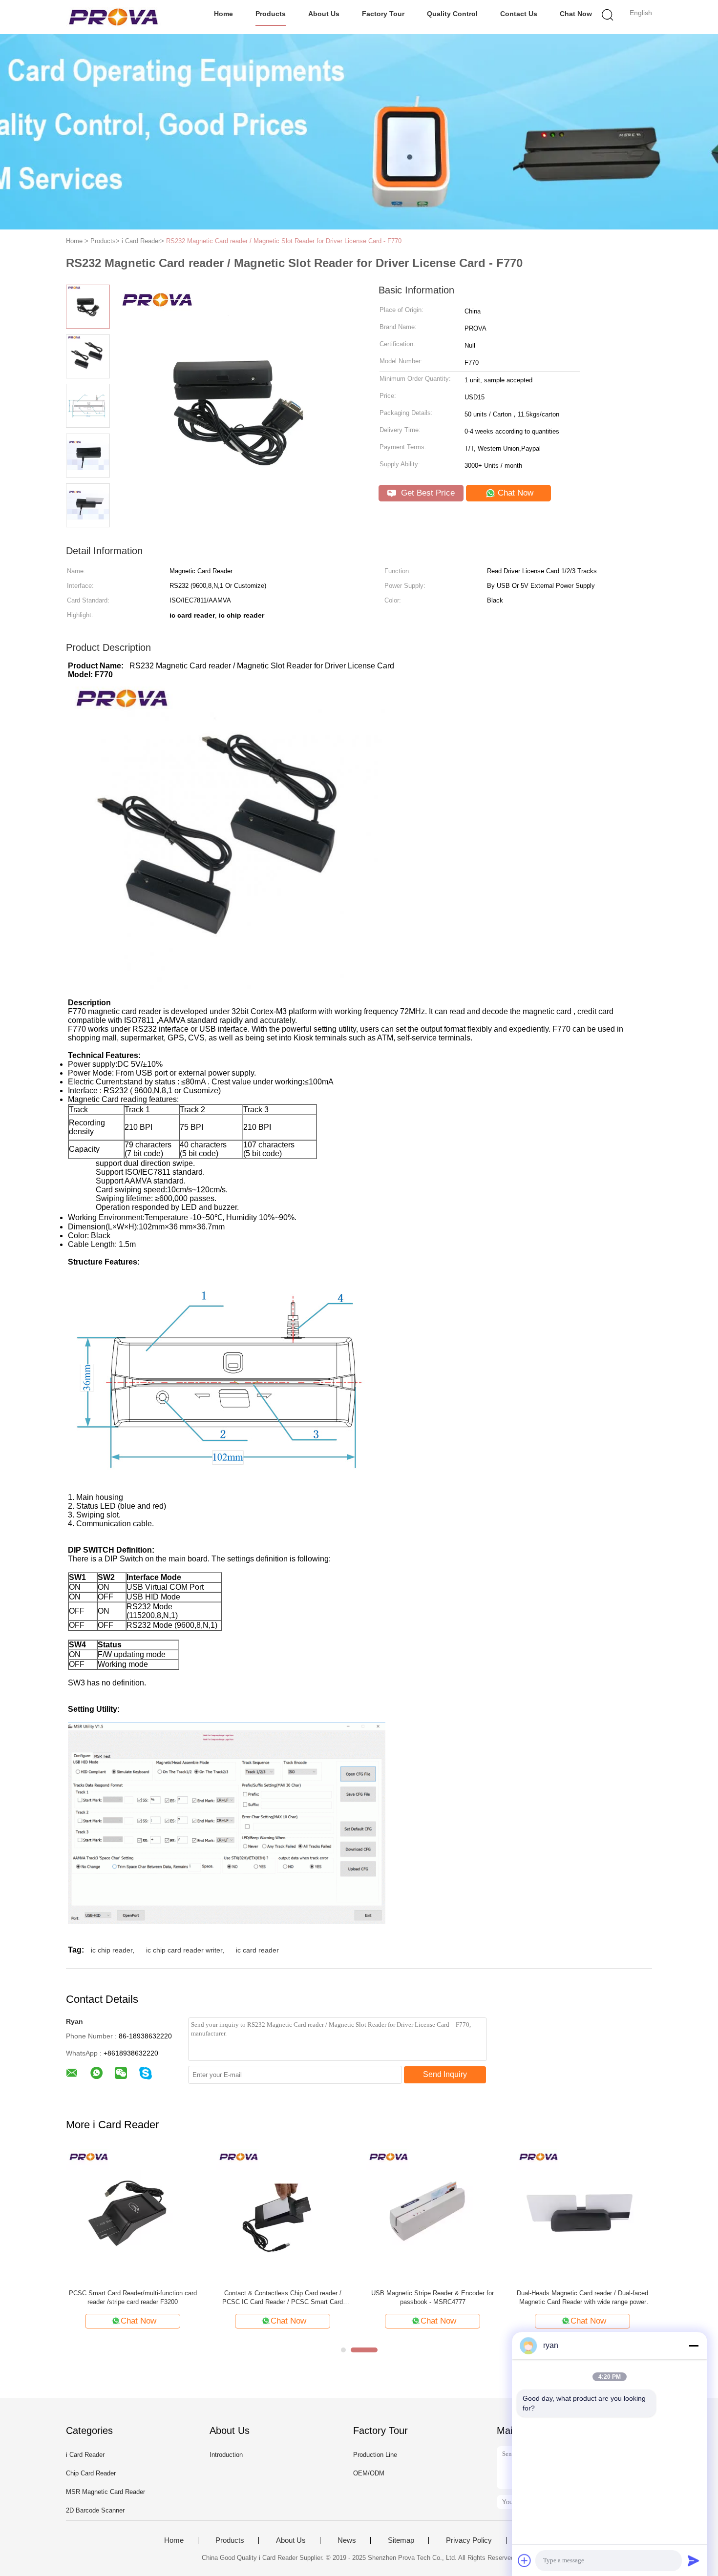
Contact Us (519, 14)
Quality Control (452, 14)
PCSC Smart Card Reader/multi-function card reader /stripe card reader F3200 (133, 2297)
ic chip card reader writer (184, 1950)
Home (223, 14)
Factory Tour (383, 14)
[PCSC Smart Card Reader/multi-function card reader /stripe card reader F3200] (133, 2215)
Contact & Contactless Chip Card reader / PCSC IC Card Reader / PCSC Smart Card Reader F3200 (283, 2298)
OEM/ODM (369, 2473)
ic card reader (257, 1950)
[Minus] (694, 2346)
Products (271, 14)
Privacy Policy (469, 2540)
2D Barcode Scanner (95, 2510)
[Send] (694, 2560)
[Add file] (525, 2560)
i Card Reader (85, 2455)
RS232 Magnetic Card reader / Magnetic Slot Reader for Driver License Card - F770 (284, 241)
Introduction (226, 2455)
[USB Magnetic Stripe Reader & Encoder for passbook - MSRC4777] (433, 2215)
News (347, 2540)
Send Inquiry (445, 2074)
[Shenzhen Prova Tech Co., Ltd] (114, 17)
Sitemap (401, 2540)
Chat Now (576, 14)
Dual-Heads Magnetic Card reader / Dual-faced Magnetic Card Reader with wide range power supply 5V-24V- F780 (582, 2298)
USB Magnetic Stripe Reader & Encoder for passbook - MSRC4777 (433, 2297)
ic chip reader (112, 1950)
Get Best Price (427, 493)
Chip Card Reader (91, 2473)
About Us (324, 14)
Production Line (375, 2455)
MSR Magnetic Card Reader (106, 2492)
